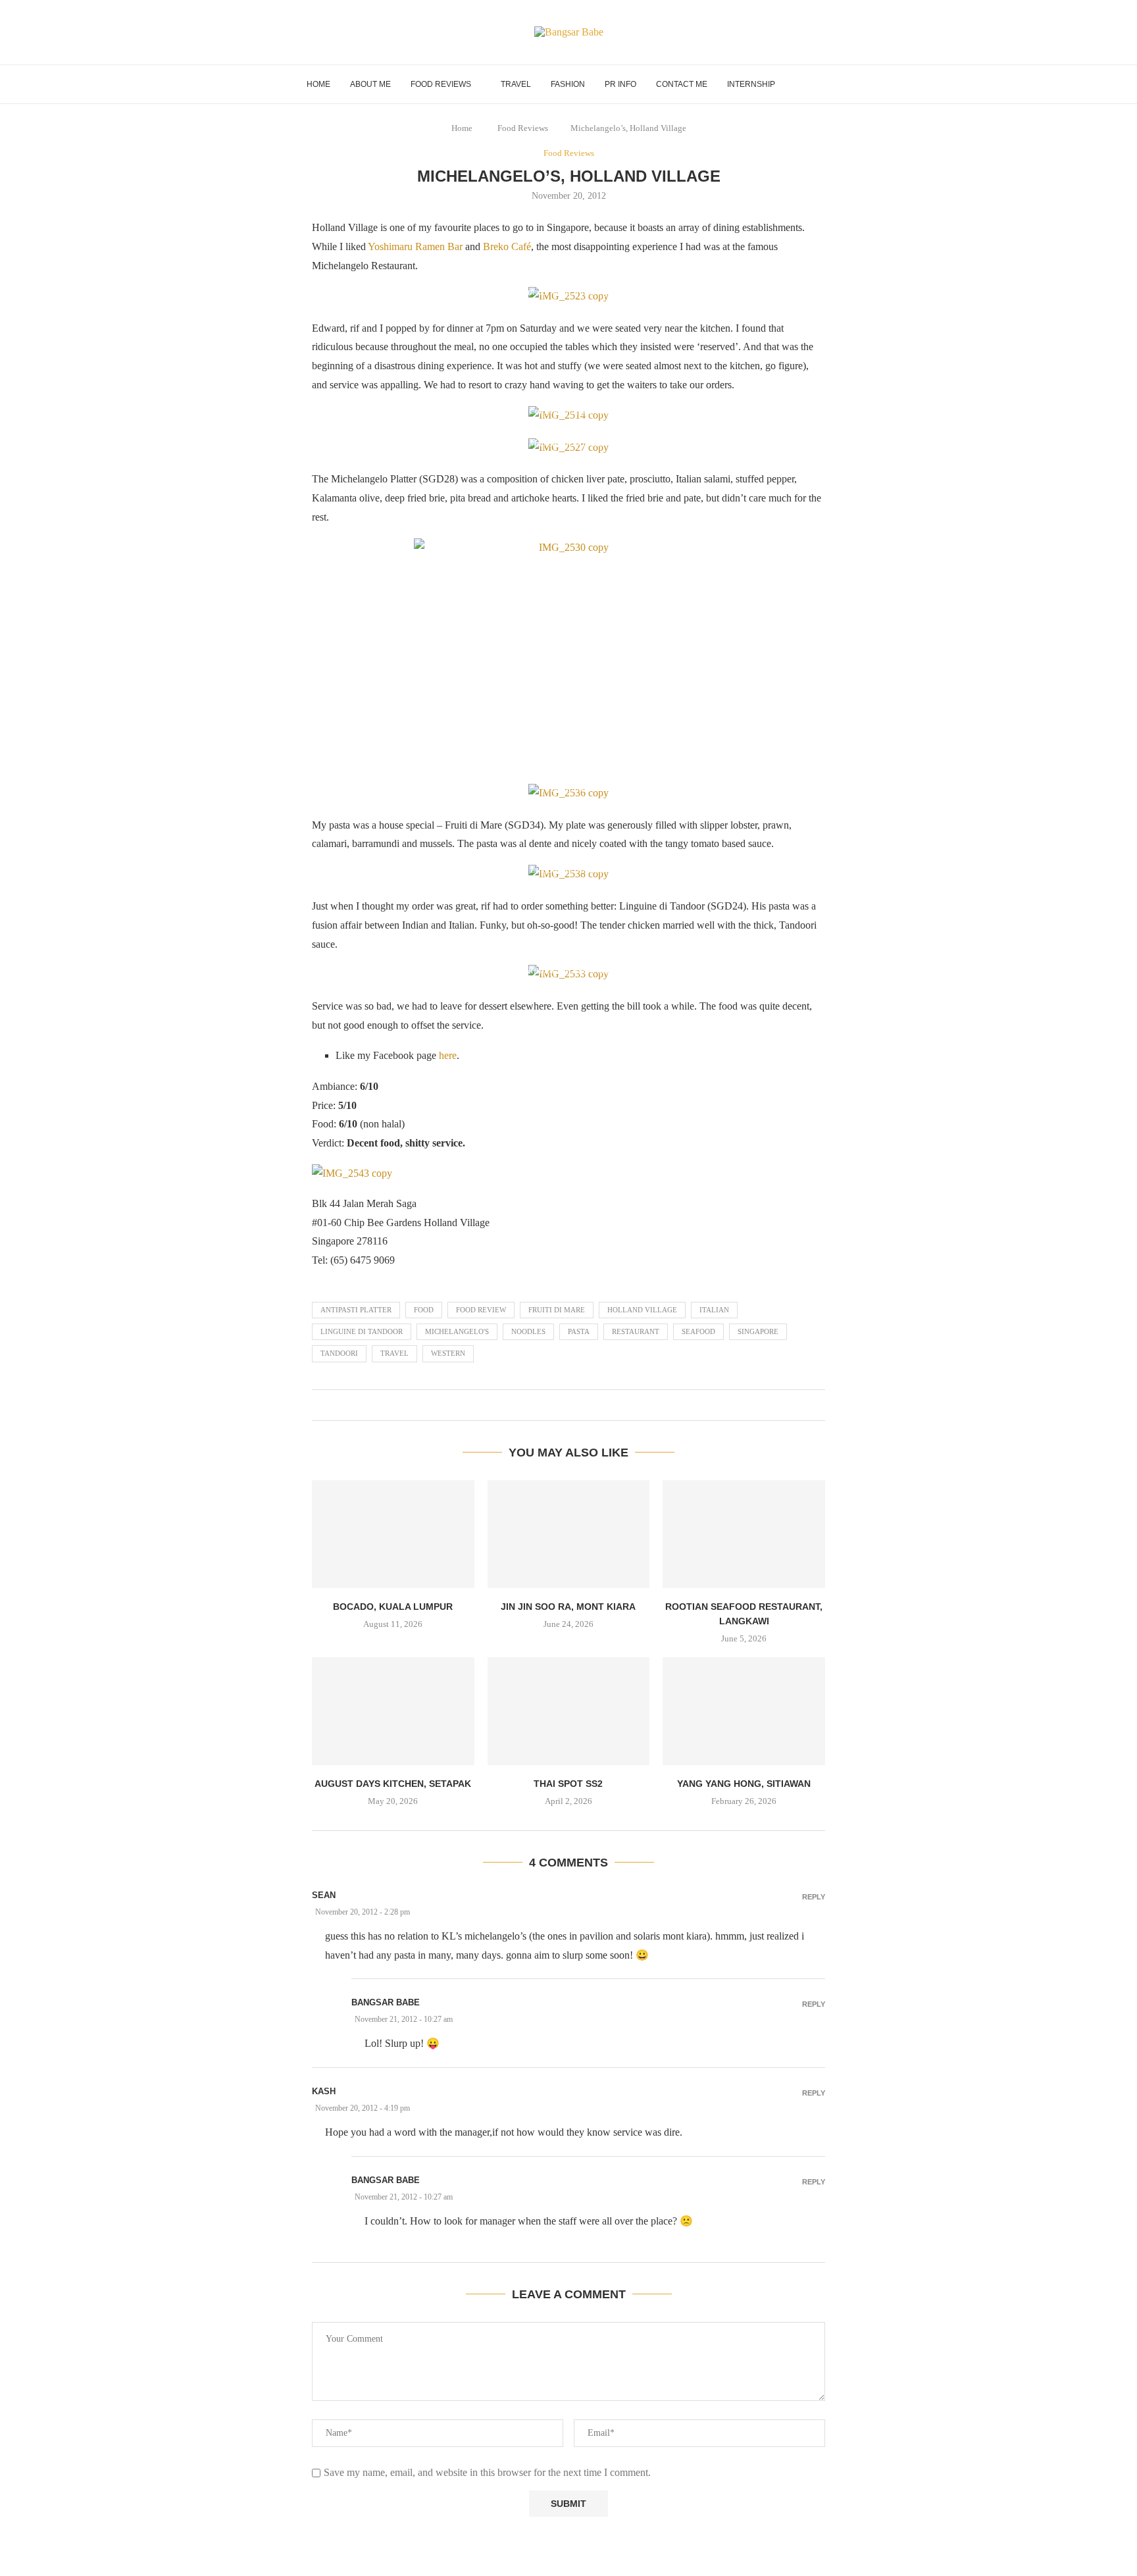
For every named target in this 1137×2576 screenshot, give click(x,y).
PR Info (620, 84)
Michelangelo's (457, 1331)
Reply (814, 1897)
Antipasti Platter (356, 1310)
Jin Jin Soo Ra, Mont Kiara (568, 1607)
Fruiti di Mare (557, 1310)
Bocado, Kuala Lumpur (393, 1607)
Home (318, 84)
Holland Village (642, 1310)
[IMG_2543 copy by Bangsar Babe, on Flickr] (352, 1173)
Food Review (481, 1310)
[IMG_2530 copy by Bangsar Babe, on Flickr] (568, 655)
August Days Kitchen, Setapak (393, 1784)
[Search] (824, 84)
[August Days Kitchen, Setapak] (393, 1711)
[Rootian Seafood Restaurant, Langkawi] (744, 1534)
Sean (324, 1895)
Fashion (568, 84)
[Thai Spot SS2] (569, 1711)
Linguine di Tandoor (362, 1331)
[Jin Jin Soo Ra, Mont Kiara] (569, 1534)
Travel (516, 84)
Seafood (698, 1331)
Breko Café (507, 246)
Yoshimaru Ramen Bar (415, 246)
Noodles (528, 1331)
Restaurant (636, 1331)
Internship (751, 84)
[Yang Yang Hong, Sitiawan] (744, 1711)
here (448, 1055)
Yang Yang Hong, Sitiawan (744, 1784)
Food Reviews (441, 84)
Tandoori (339, 1353)
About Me (370, 84)
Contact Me (682, 84)
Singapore (758, 1331)
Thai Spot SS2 (568, 1784)
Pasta (579, 1331)
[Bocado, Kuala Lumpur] (393, 1534)
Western (448, 1353)
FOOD (424, 1310)
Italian (714, 1310)
